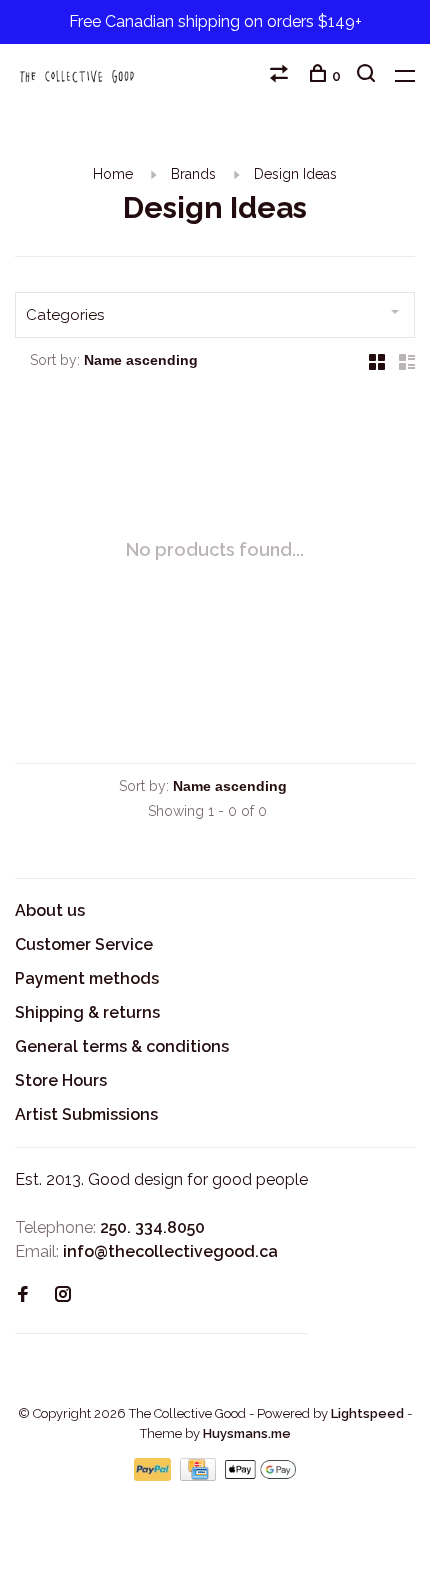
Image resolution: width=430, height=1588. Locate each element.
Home (113, 174)
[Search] (368, 76)
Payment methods (87, 978)
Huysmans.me (247, 1433)
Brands (193, 174)
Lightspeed (367, 1413)
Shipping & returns (87, 1012)
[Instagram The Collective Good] (63, 1295)
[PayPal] (154, 1475)
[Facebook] (23, 1295)
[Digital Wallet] (260, 1475)
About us (50, 910)
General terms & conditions (122, 1046)
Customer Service (84, 944)
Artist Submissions (86, 1114)
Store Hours (61, 1080)
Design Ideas (295, 174)
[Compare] (281, 76)
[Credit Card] (200, 1475)
